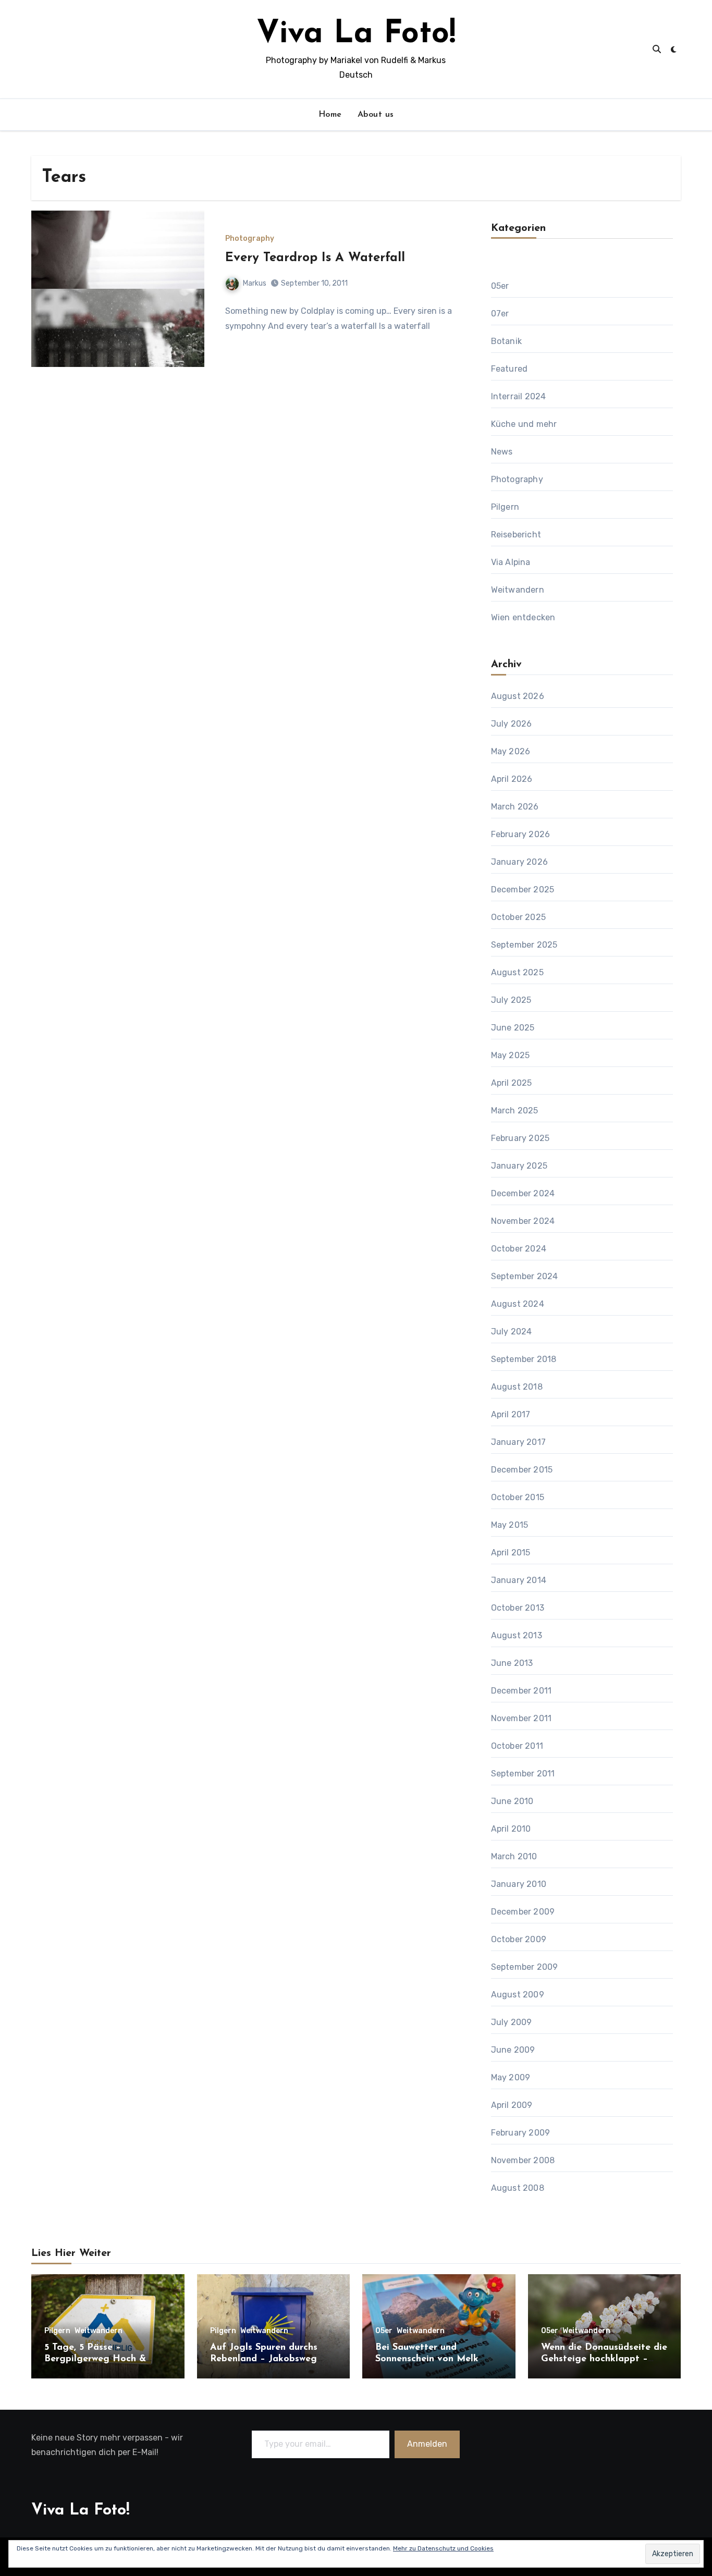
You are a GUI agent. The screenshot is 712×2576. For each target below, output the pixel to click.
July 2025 (511, 1000)
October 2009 (519, 1939)
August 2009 (518, 1995)
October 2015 (518, 1497)
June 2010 (512, 1801)
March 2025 (515, 1111)
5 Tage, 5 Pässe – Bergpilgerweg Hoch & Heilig (95, 2359)
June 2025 (513, 1028)
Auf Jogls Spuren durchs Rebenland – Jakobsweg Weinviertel (264, 2359)
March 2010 (514, 1856)
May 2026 (511, 751)
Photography (250, 239)
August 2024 (518, 1304)
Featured (510, 369)
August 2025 (517, 972)
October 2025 (518, 917)
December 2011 (521, 1691)
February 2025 (520, 1138)
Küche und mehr (524, 424)
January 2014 (519, 1580)
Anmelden (428, 2444)
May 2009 (511, 2077)
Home (330, 115)
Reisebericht (516, 535)
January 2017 (518, 1442)
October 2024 (519, 1249)
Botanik (506, 341)
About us (376, 115)
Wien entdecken (523, 617)
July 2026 (512, 724)
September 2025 (524, 945)
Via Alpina (511, 562)
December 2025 (523, 890)
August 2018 (517, 1387)
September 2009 (525, 1967)
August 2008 (518, 2188)
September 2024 (525, 1276)
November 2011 (521, 1718)
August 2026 (518, 696)
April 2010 (511, 1829)
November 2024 (523, 1221)
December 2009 (523, 1912)
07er (500, 314)
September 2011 (523, 1774)
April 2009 (512, 2105)
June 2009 (513, 2050)
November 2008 (523, 2160)
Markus (255, 283)
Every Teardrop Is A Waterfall (315, 258)
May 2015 (510, 1525)
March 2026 (515, 807)
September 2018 (524, 1359)
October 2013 (518, 1608)
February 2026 (521, 834)
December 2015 (522, 1470)
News (502, 452)
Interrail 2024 (519, 396)
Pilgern (505, 507)
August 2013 (517, 1635)
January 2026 (519, 862)
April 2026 (512, 779)
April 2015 (511, 1553)
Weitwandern (518, 590)
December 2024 (523, 1193)
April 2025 (512, 1083)
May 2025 (511, 1055)
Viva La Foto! (356, 34)
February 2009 (521, 2133)
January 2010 (519, 1884)
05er (500, 286)
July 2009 (512, 2022)
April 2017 (511, 1414)
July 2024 (512, 1332)
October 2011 (517, 1746)
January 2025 (519, 1166)
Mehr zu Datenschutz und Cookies (443, 2548)
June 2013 (512, 1663)
